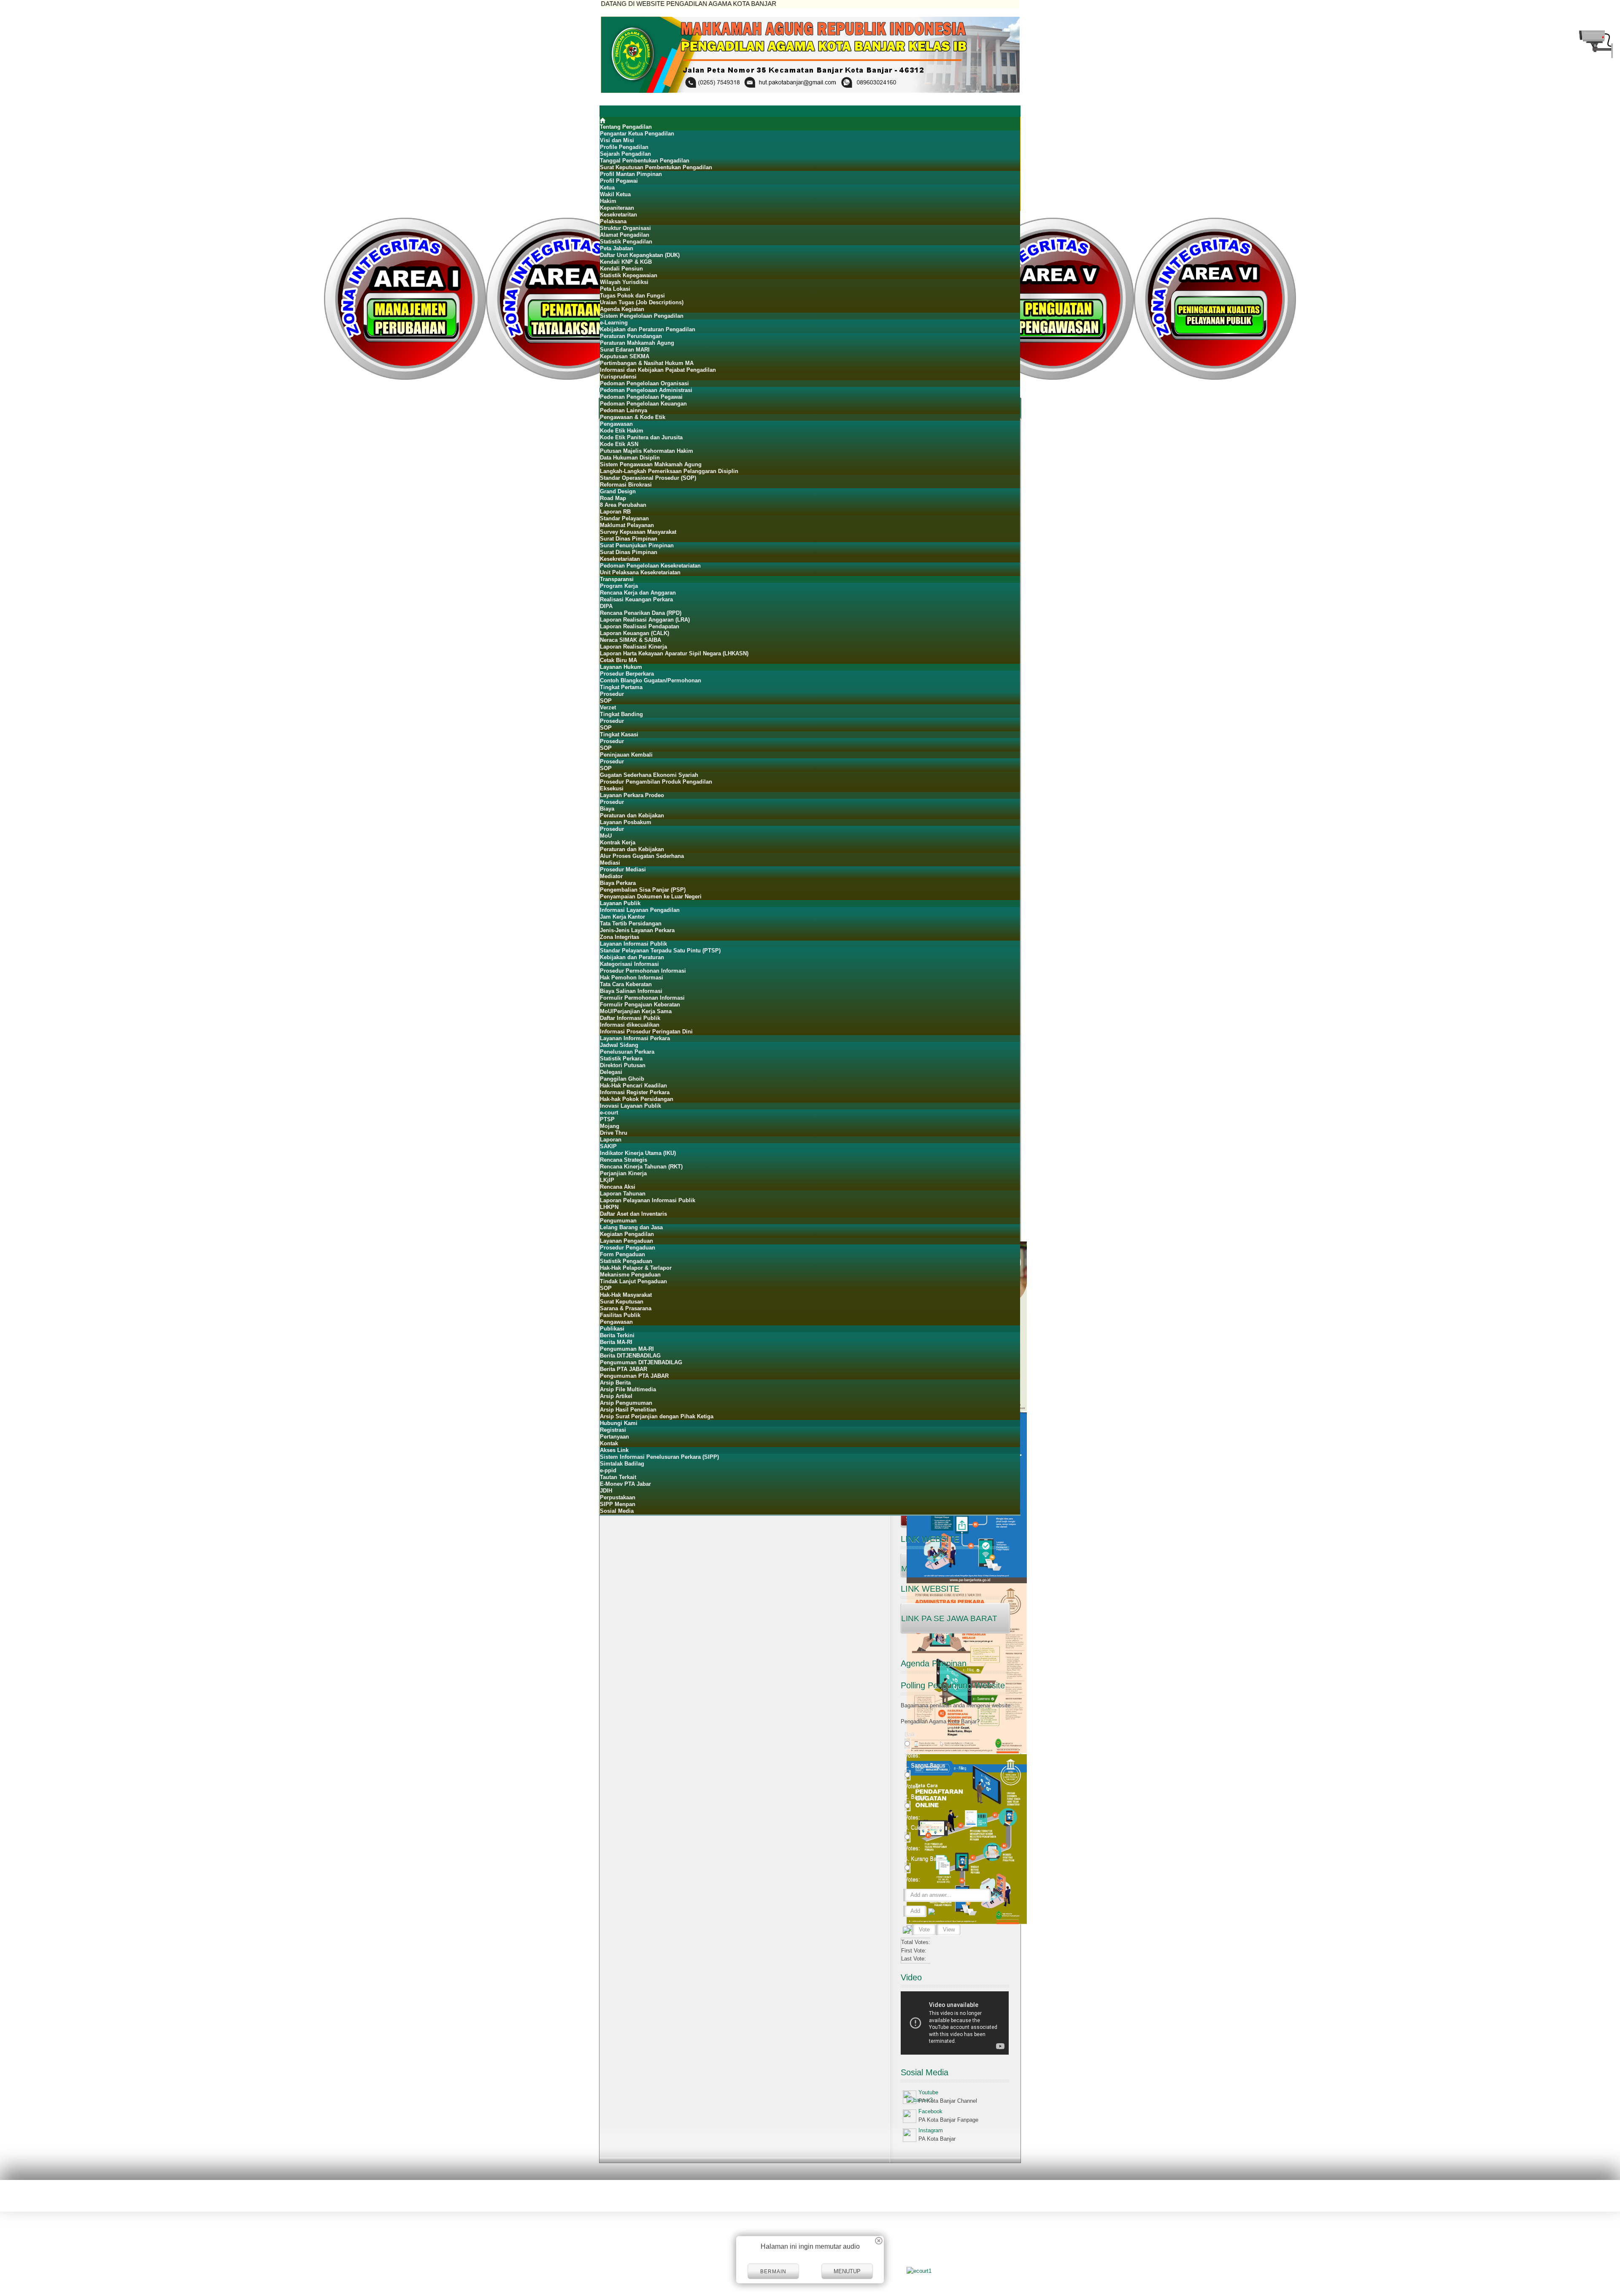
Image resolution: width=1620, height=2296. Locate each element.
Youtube (928, 2092)
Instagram (931, 2130)
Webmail (1603, 2197)
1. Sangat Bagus (925, 1765)
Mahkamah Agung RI (78, 2197)
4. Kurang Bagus (925, 1859)
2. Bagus (915, 1797)
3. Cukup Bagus (924, 1827)
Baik (910, 1735)
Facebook (930, 2111)
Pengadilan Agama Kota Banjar (153, 2197)
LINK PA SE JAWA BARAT (949, 1619)
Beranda (1539, 2197)
